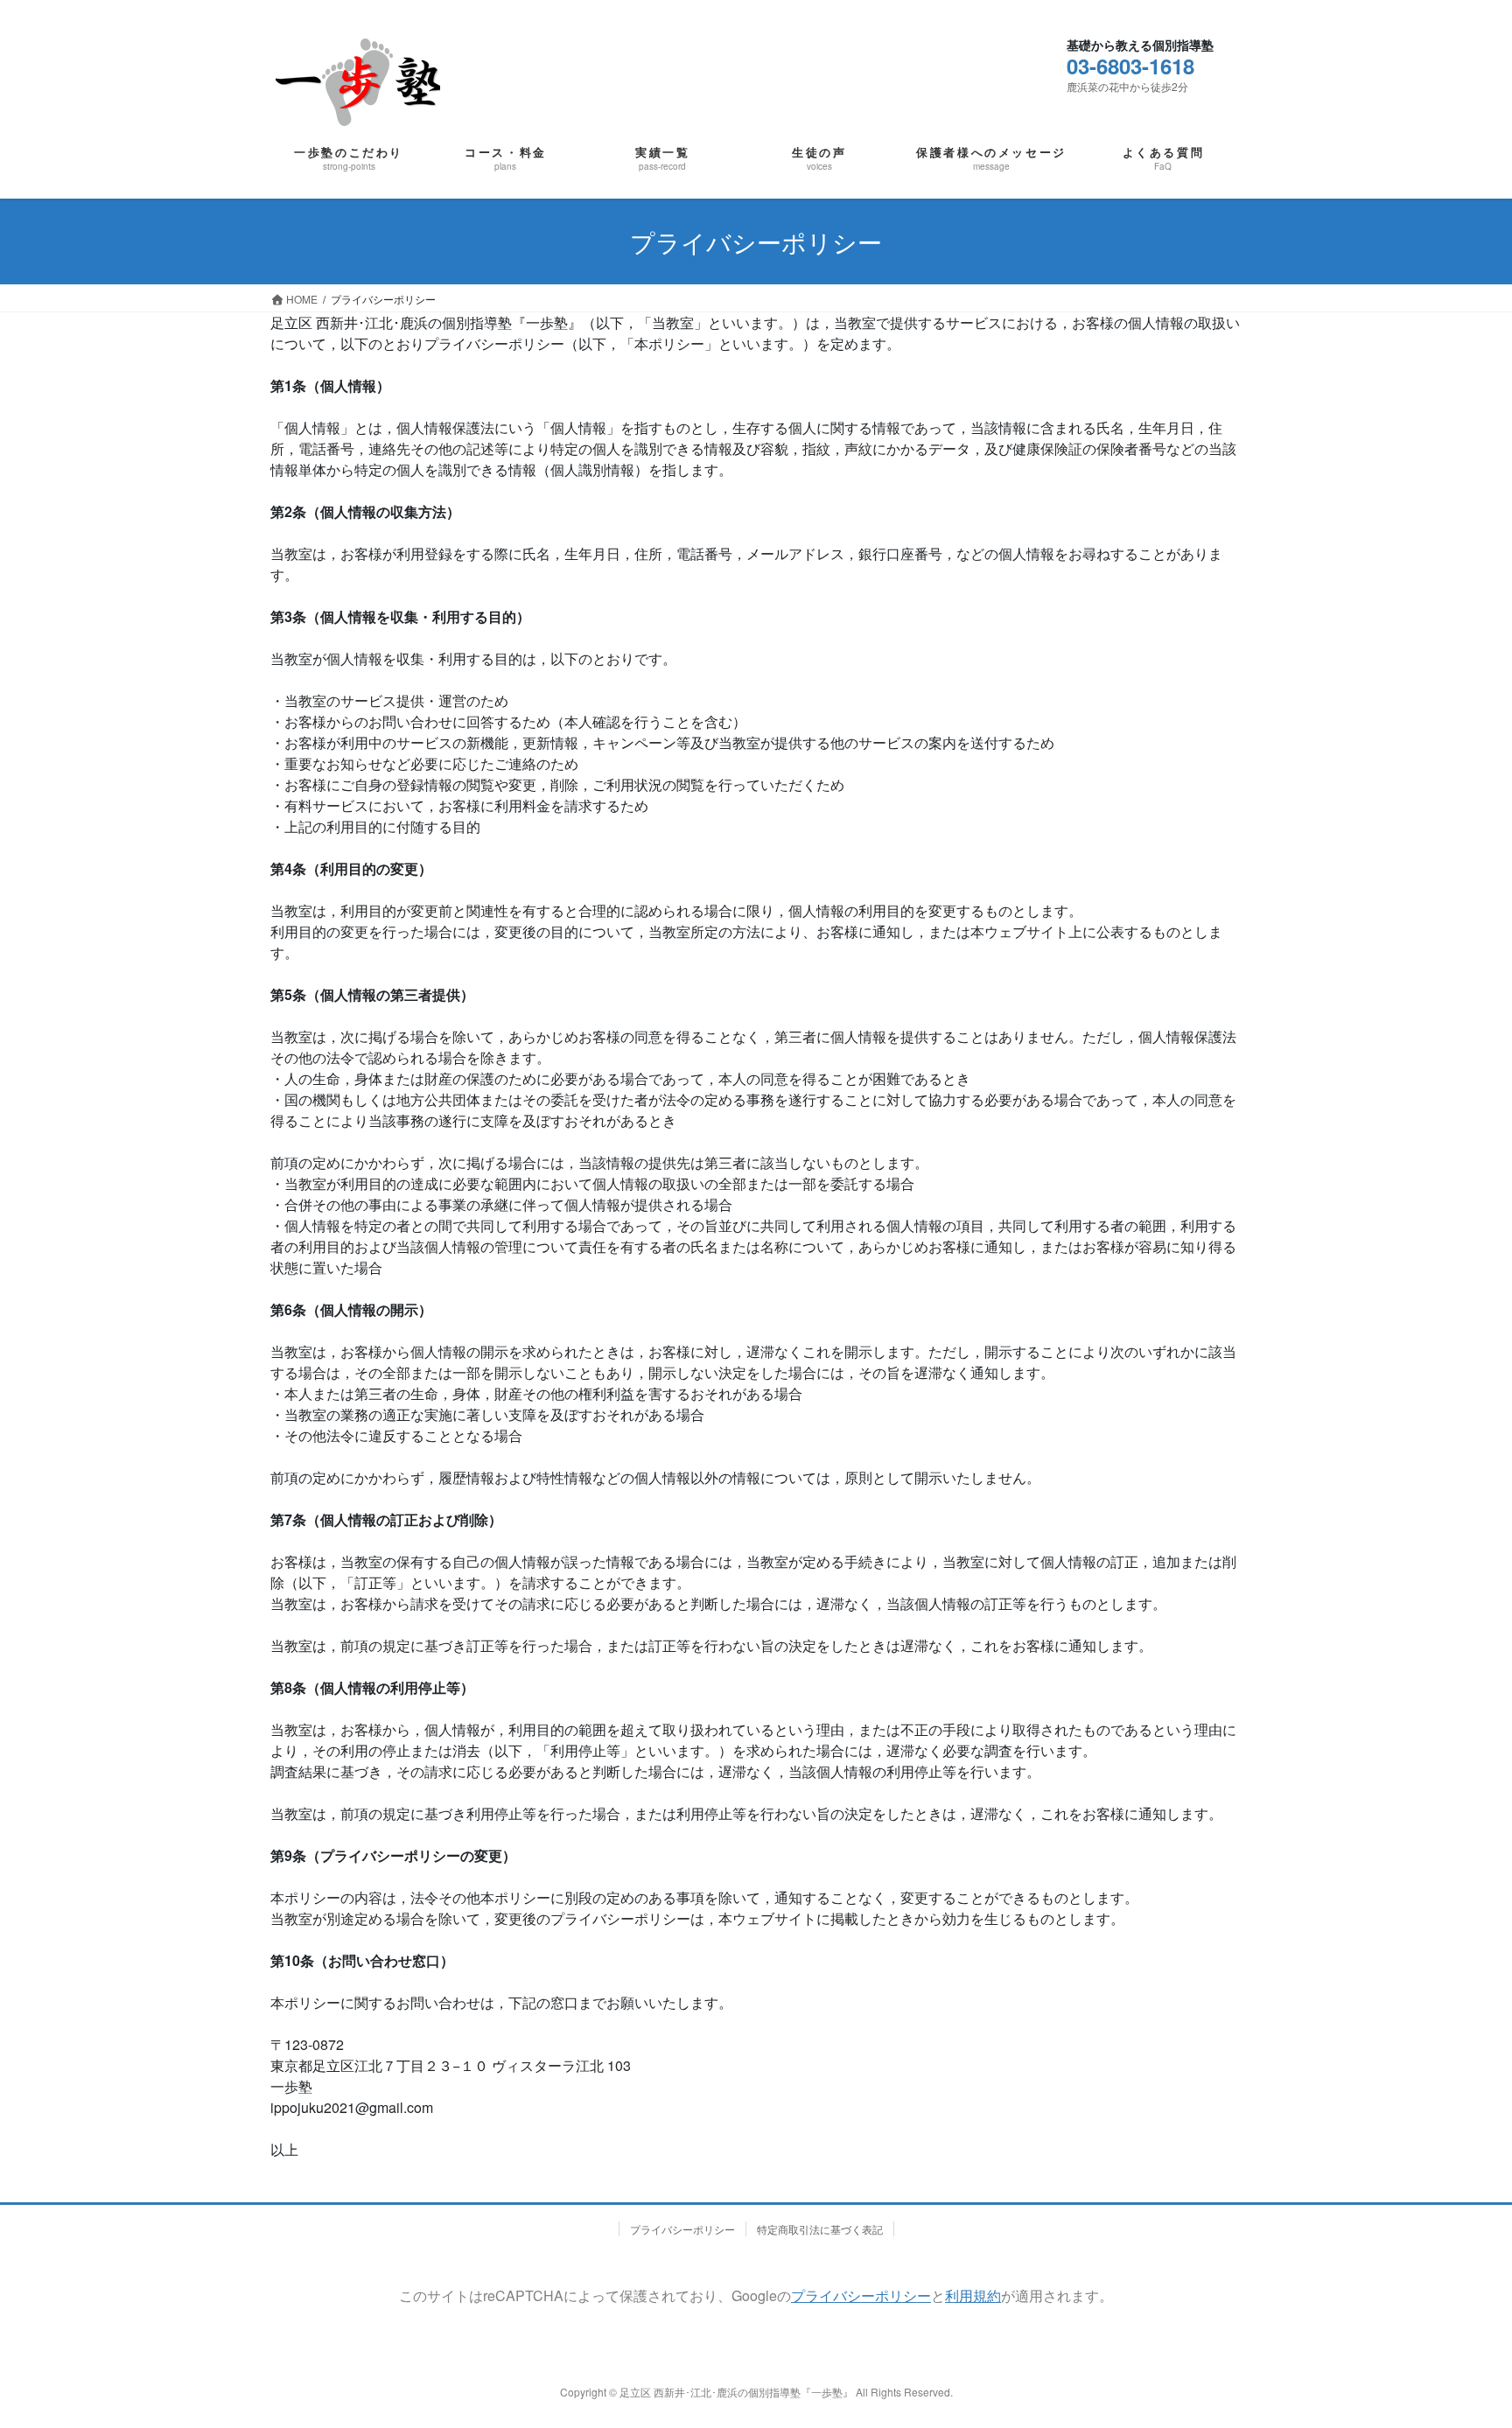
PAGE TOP (1448, 2323)
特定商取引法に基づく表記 (820, 2229)
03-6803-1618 (1130, 66)
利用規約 (973, 2295)
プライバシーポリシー (682, 2229)
